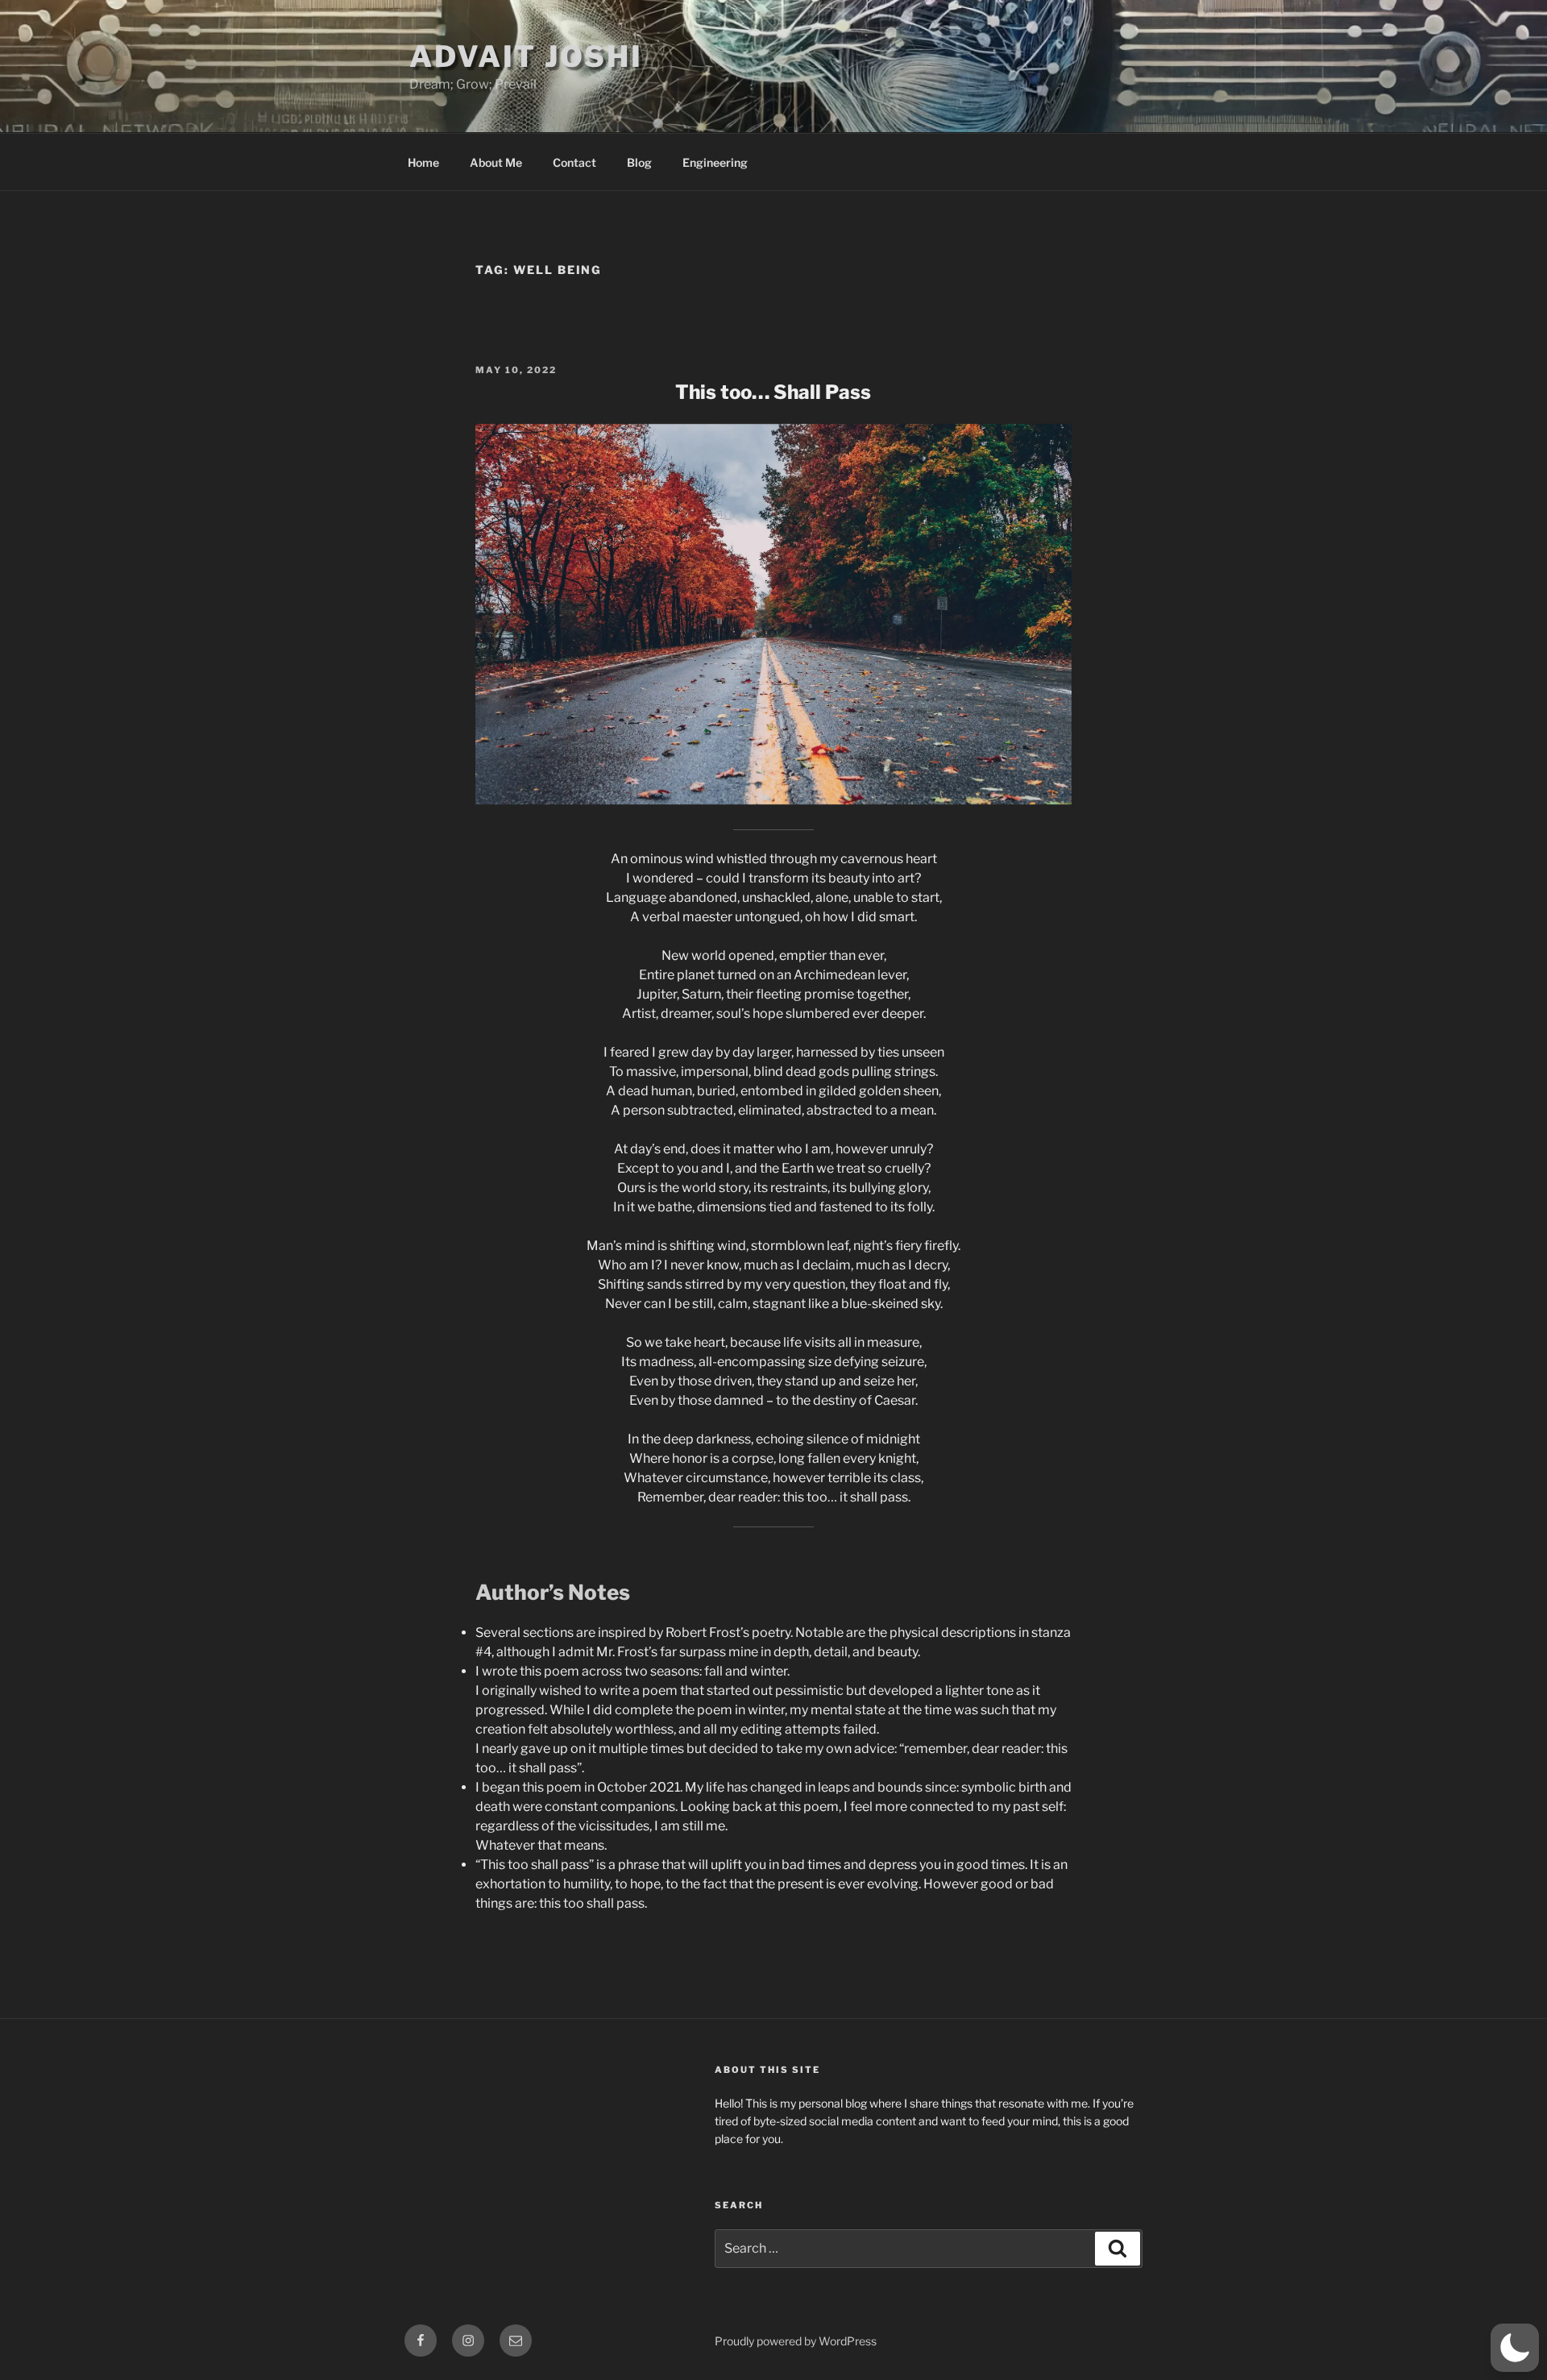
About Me (496, 162)
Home (423, 162)
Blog (639, 162)
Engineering (715, 162)
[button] (1515, 2348)
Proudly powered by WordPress (796, 2341)
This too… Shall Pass (773, 392)
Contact (574, 162)
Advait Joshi (526, 56)
